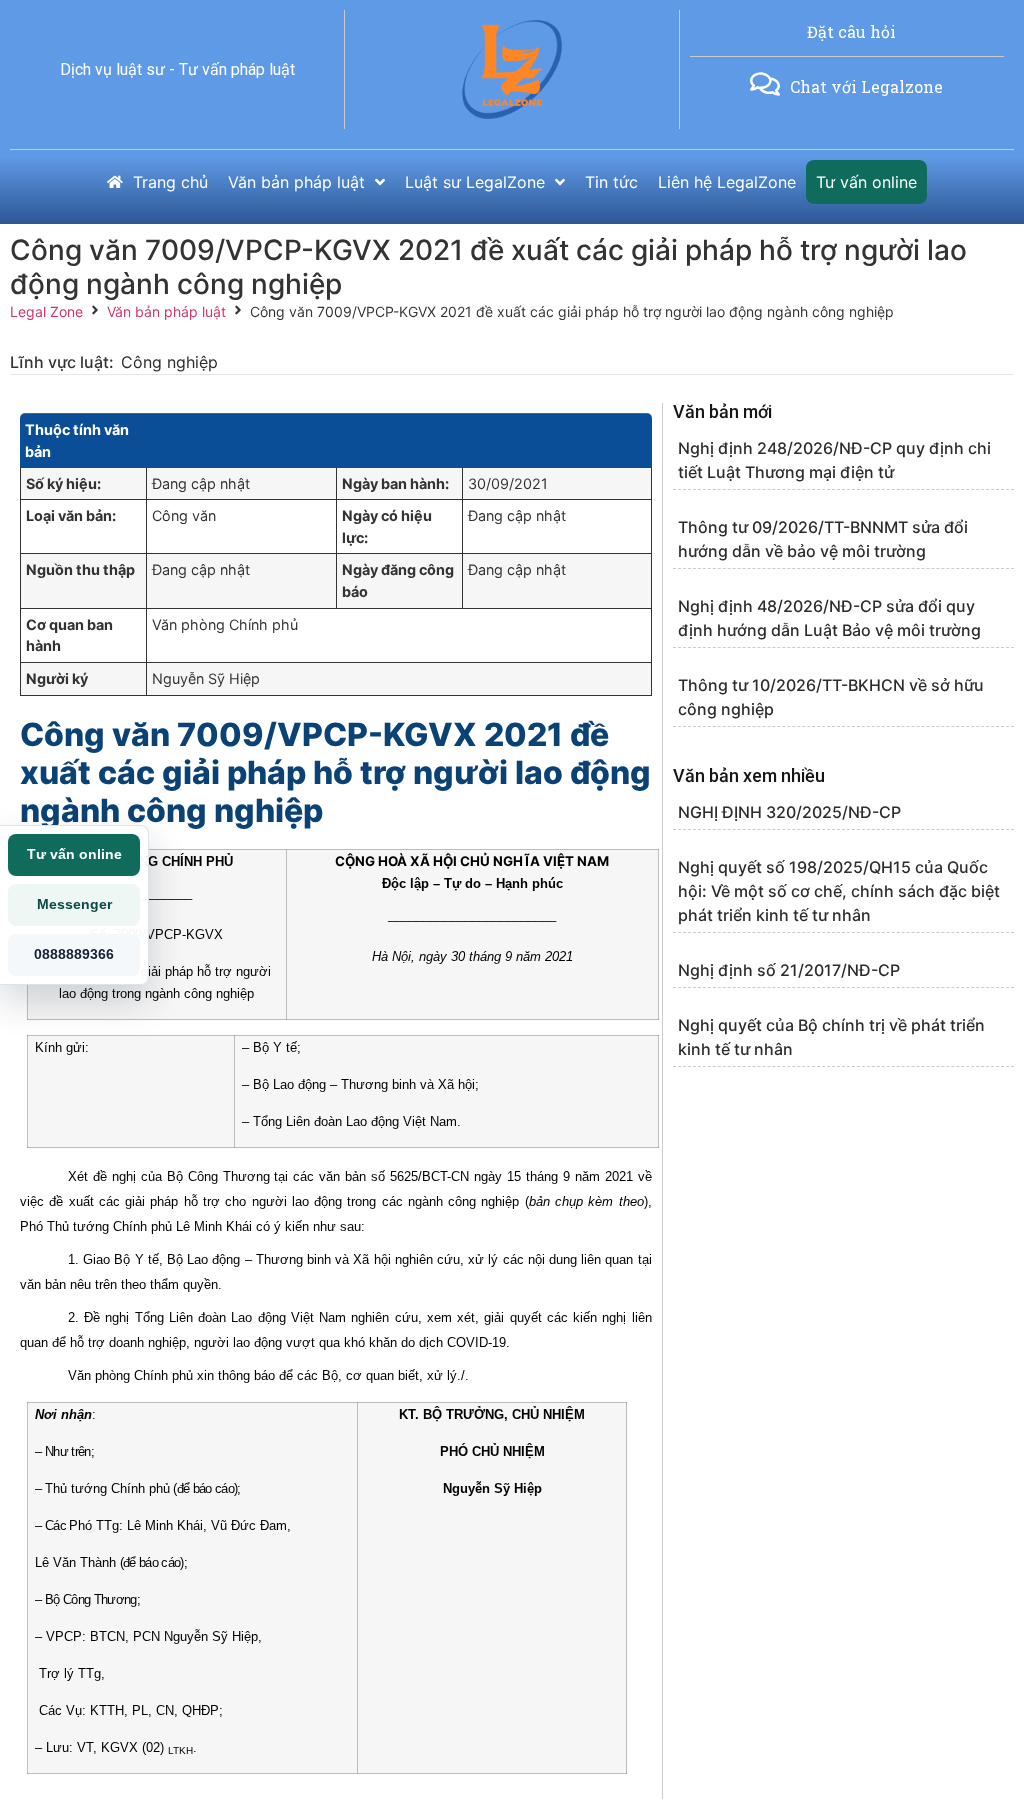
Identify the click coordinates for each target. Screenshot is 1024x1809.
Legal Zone (46, 311)
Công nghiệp (169, 362)
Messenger (74, 904)
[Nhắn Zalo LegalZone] (765, 84)
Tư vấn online (74, 854)
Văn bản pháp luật (166, 311)
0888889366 (74, 954)
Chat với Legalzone (866, 86)
